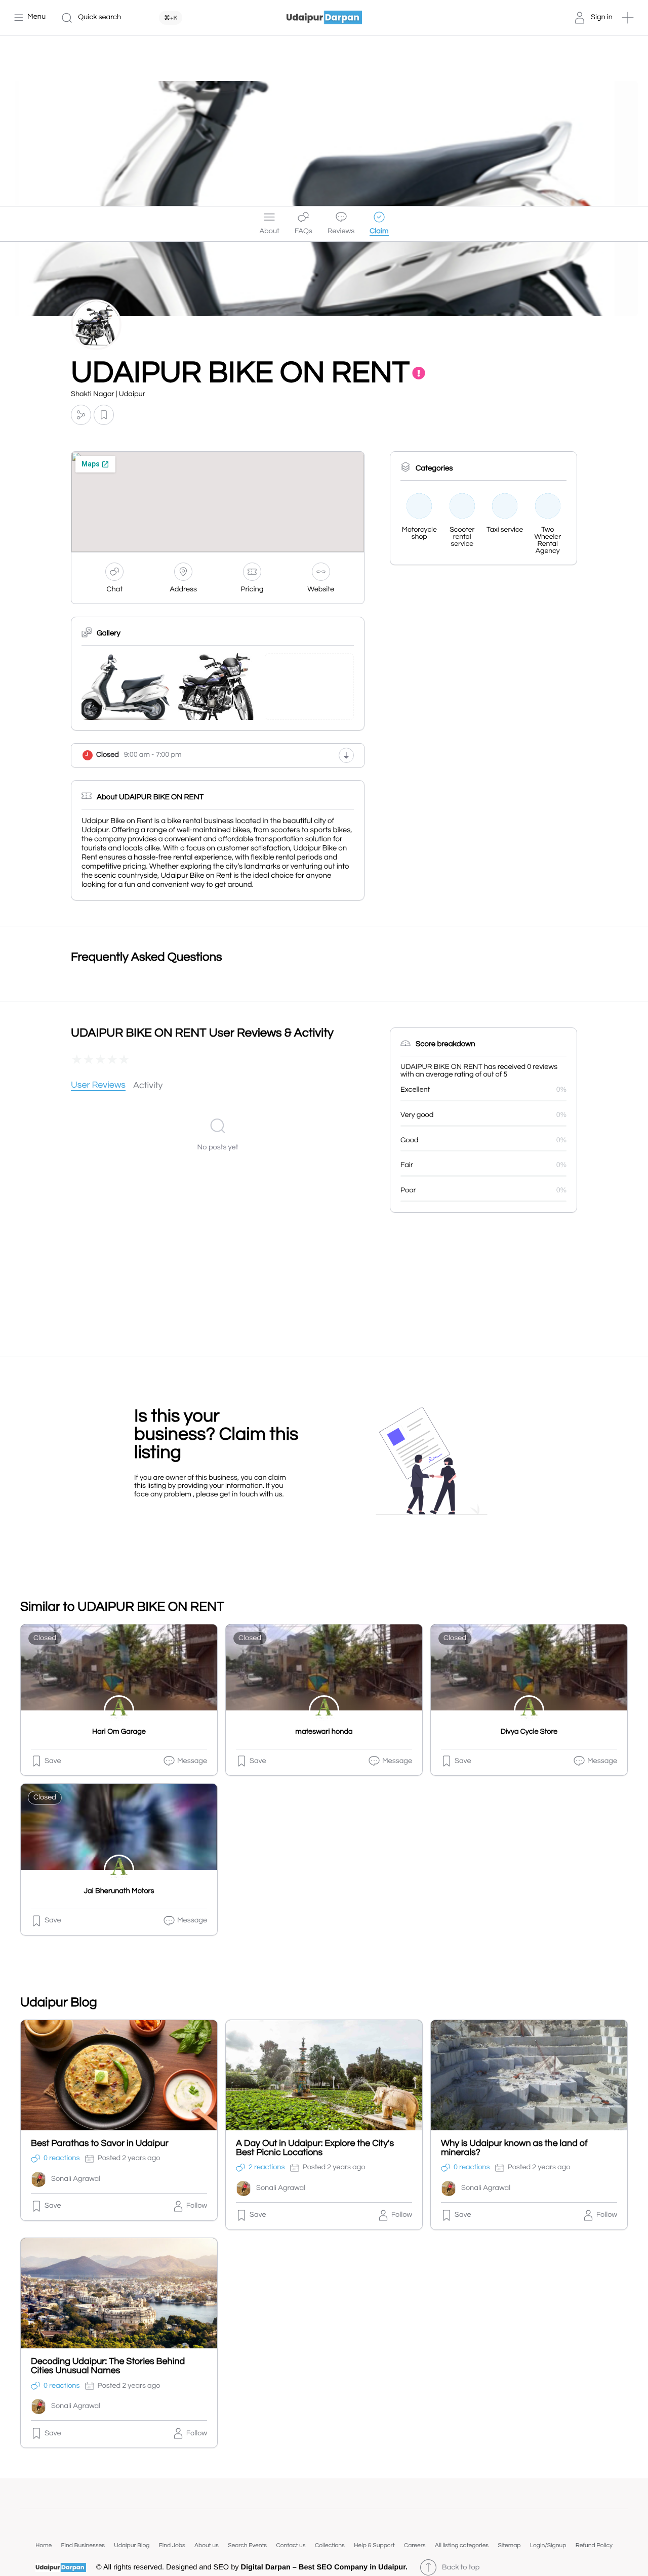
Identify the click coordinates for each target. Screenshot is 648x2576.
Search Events (247, 2545)
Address (183, 590)
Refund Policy (594, 2545)
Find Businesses (83, 2545)
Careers (415, 2545)
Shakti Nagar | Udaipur (108, 394)
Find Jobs (172, 2545)
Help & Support (374, 2545)
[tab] (98, 1086)
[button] (628, 18)
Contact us (291, 2545)
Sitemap (509, 2545)
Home (44, 2545)
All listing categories (462, 2545)
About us (207, 2545)
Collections (330, 2545)
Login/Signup (548, 2545)
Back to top (461, 2568)
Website (321, 590)
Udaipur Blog (132, 2545)
